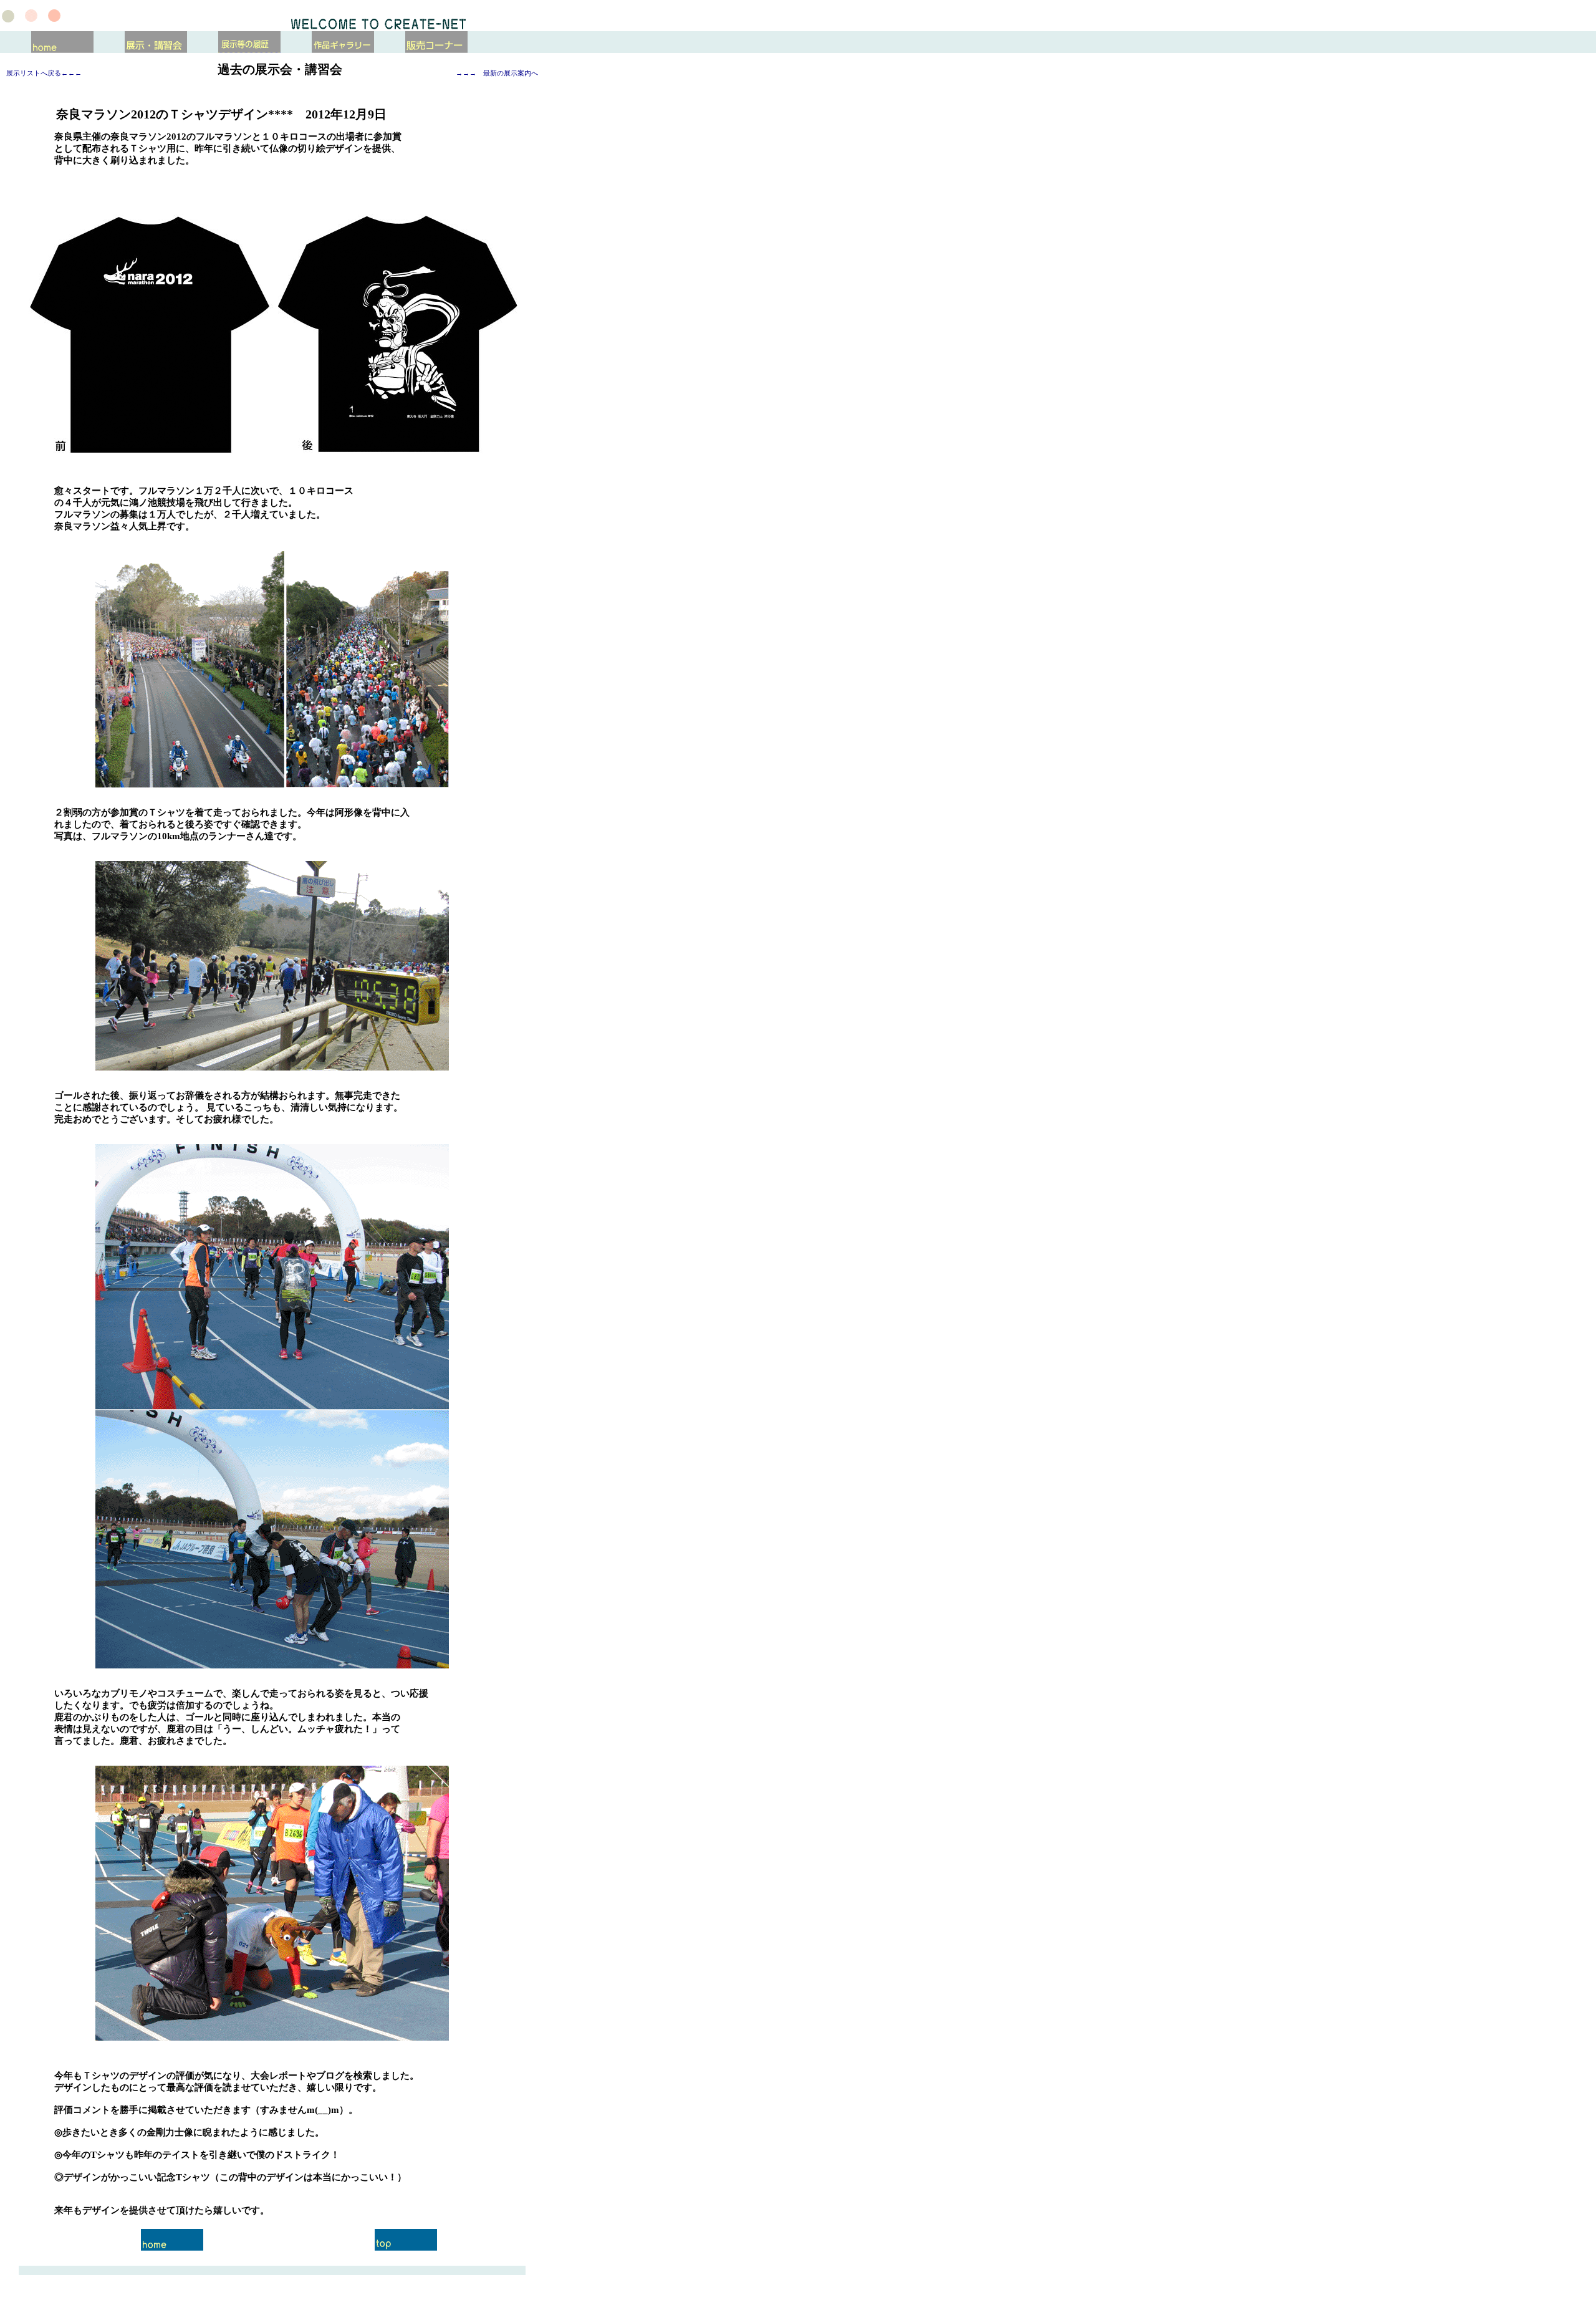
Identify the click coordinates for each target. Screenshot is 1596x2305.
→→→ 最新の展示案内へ (497, 73)
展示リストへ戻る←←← (44, 73)
